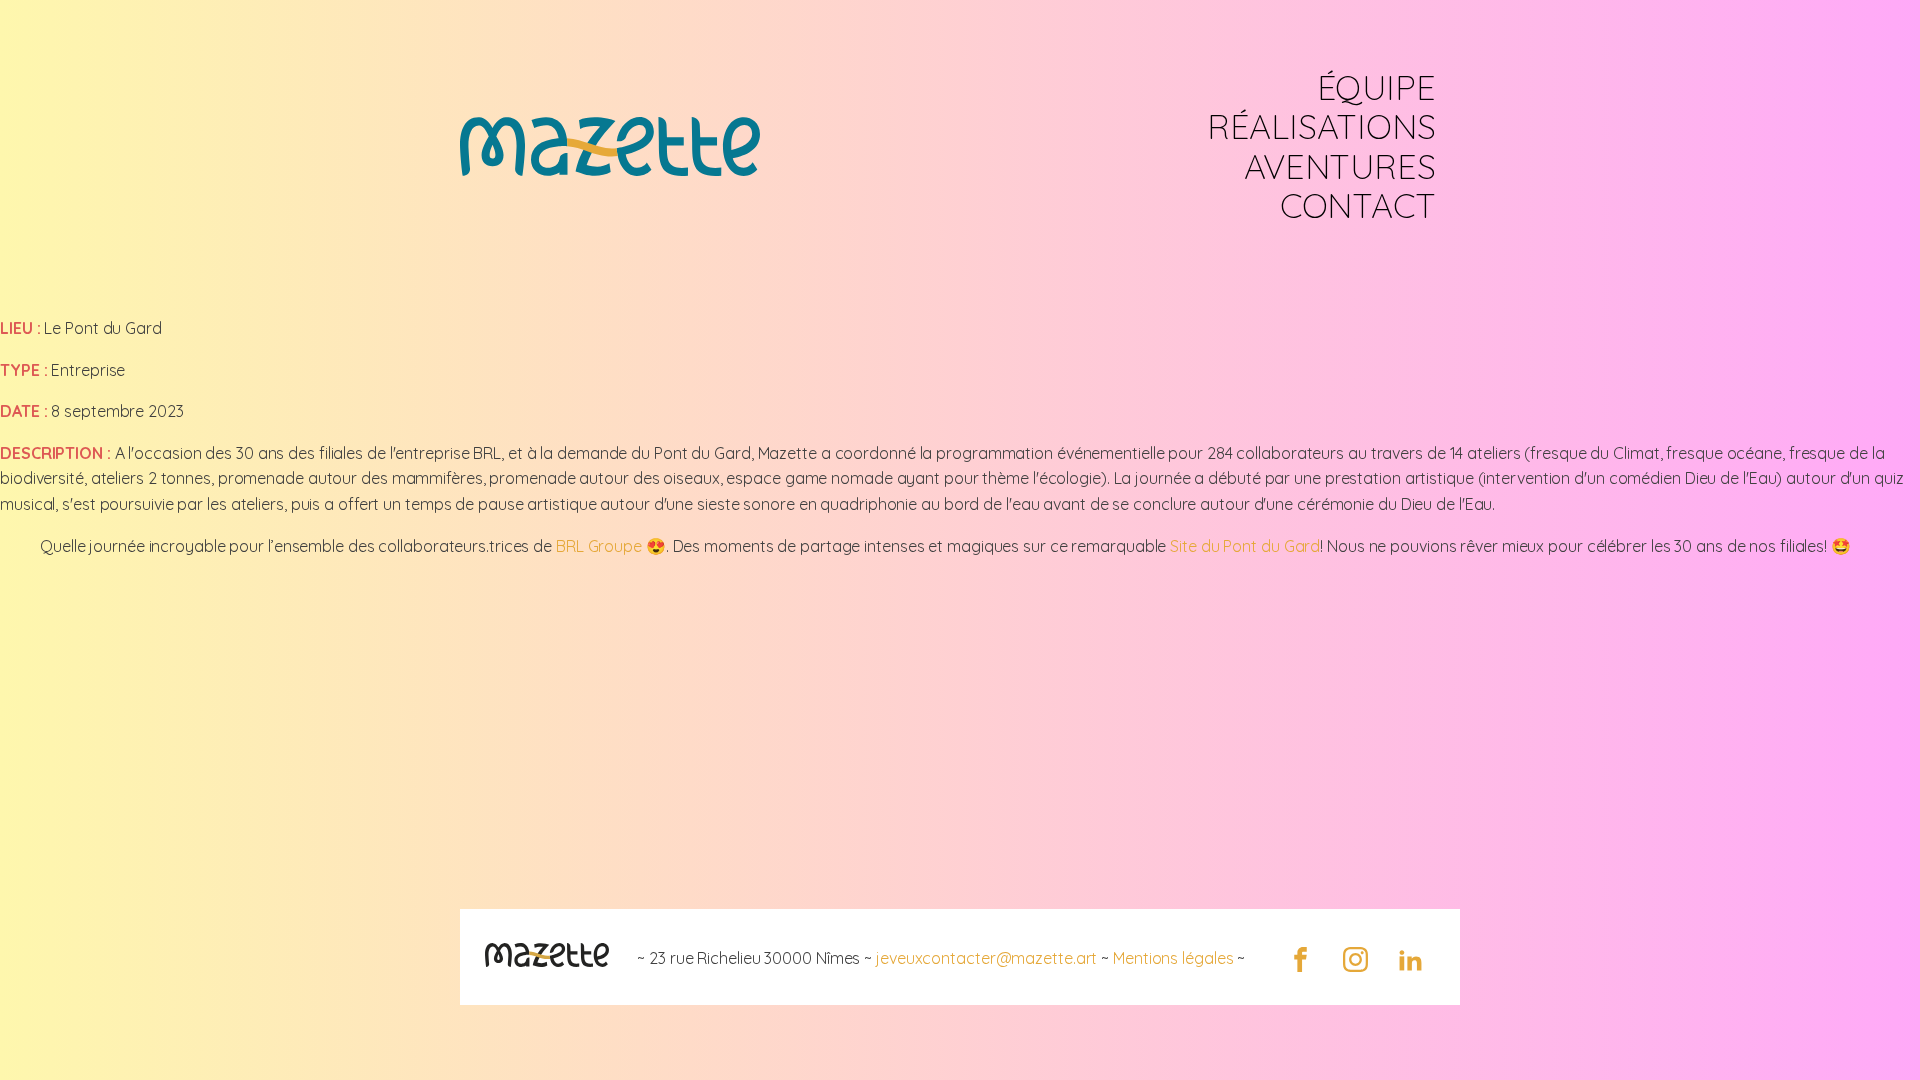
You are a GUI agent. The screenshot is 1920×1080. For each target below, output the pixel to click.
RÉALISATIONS (1321, 126)
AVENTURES (1340, 166)
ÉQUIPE (1376, 87)
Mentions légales (1173, 958)
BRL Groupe (599, 546)
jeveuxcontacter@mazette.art (986, 958)
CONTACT (1358, 205)
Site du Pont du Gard (1245, 546)
